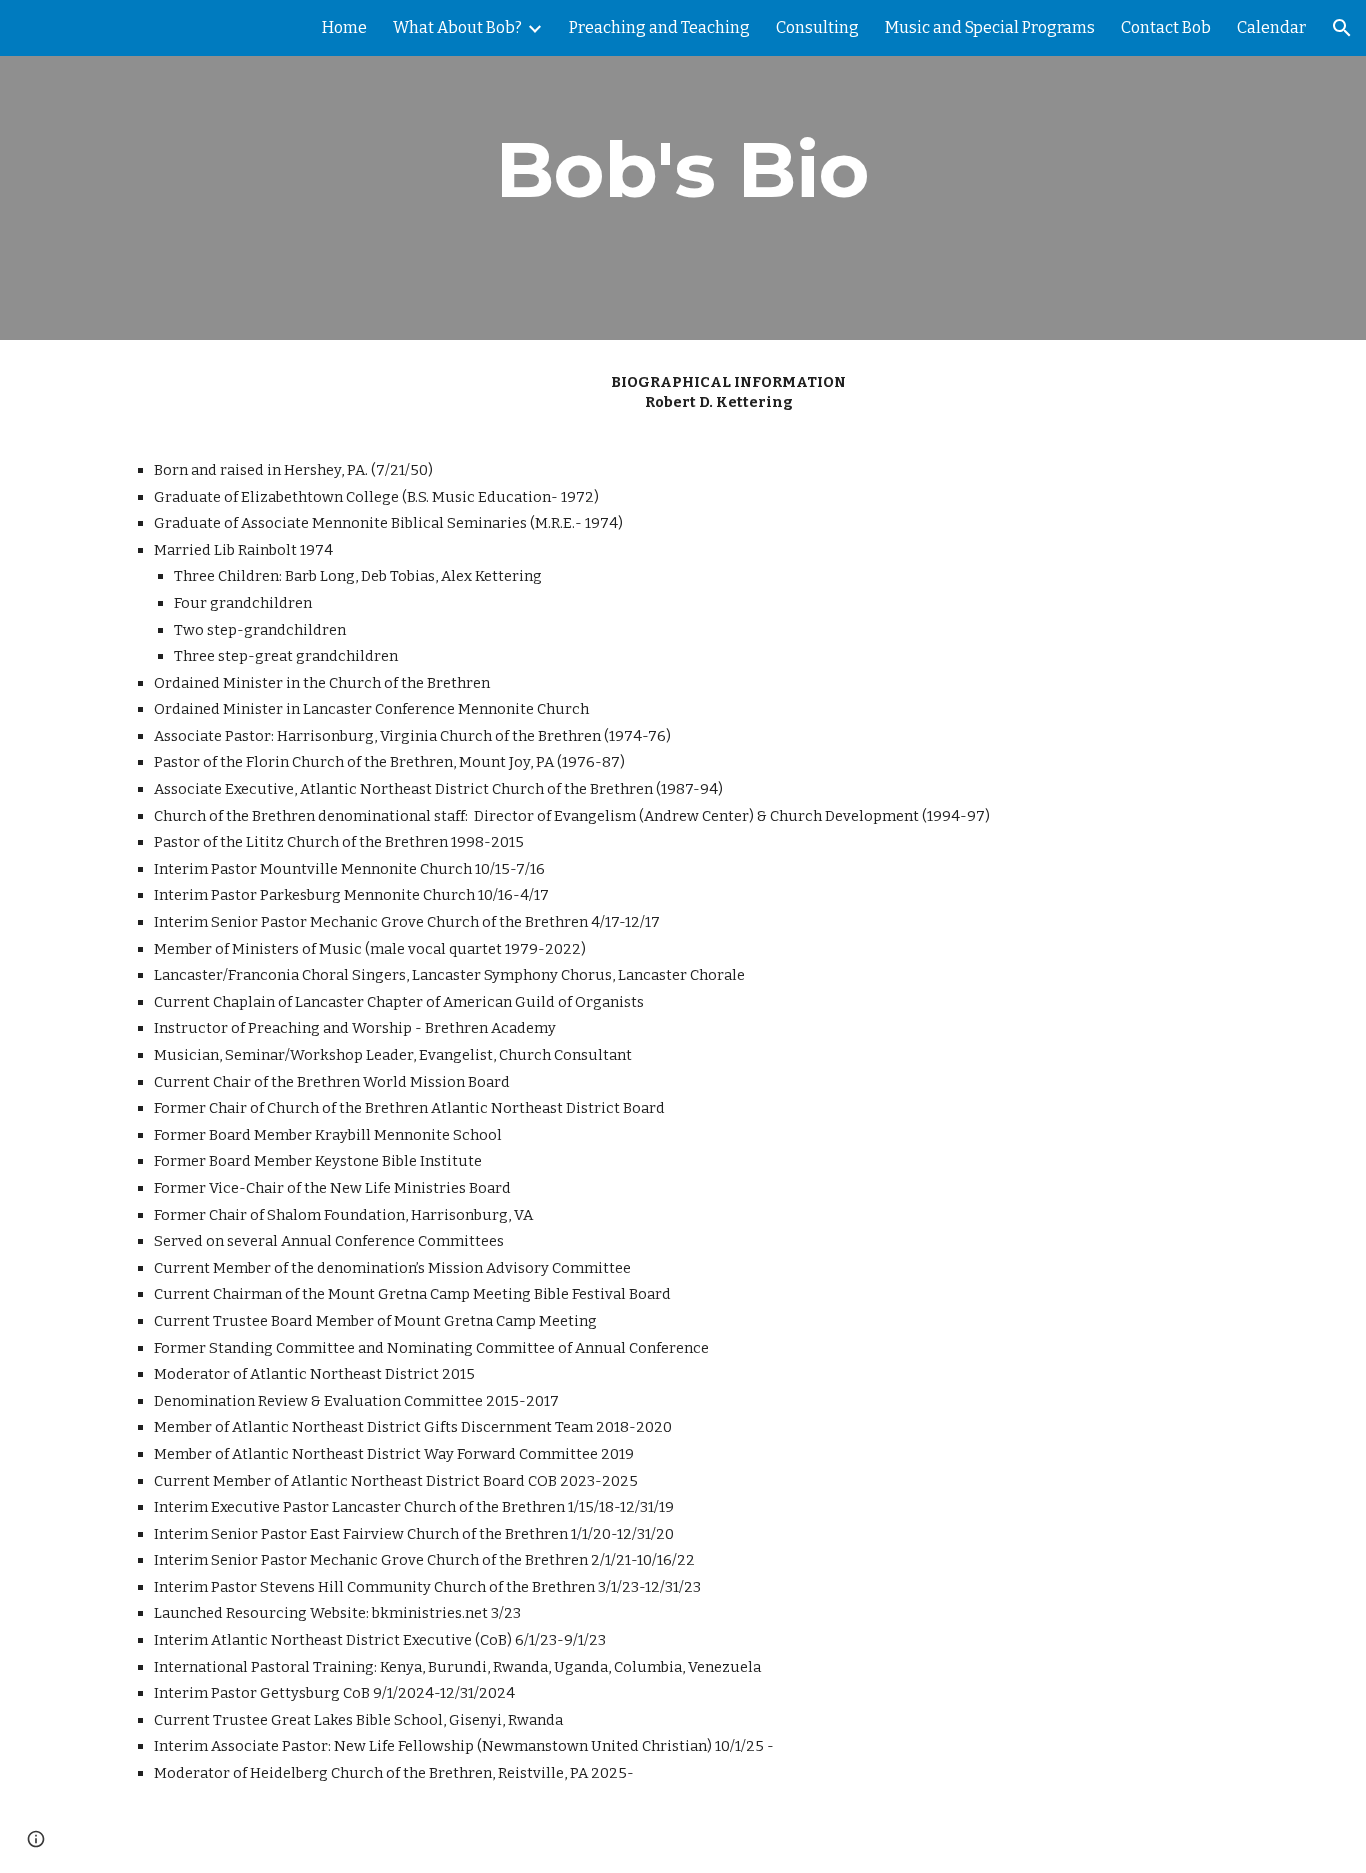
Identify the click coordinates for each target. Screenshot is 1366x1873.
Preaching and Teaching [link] (659, 27)
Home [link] (344, 27)
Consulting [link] (817, 27)
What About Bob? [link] (457, 27)
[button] (1342, 28)
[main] (683, 170)
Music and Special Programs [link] (990, 27)
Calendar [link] (1271, 27)
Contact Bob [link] (1166, 27)
